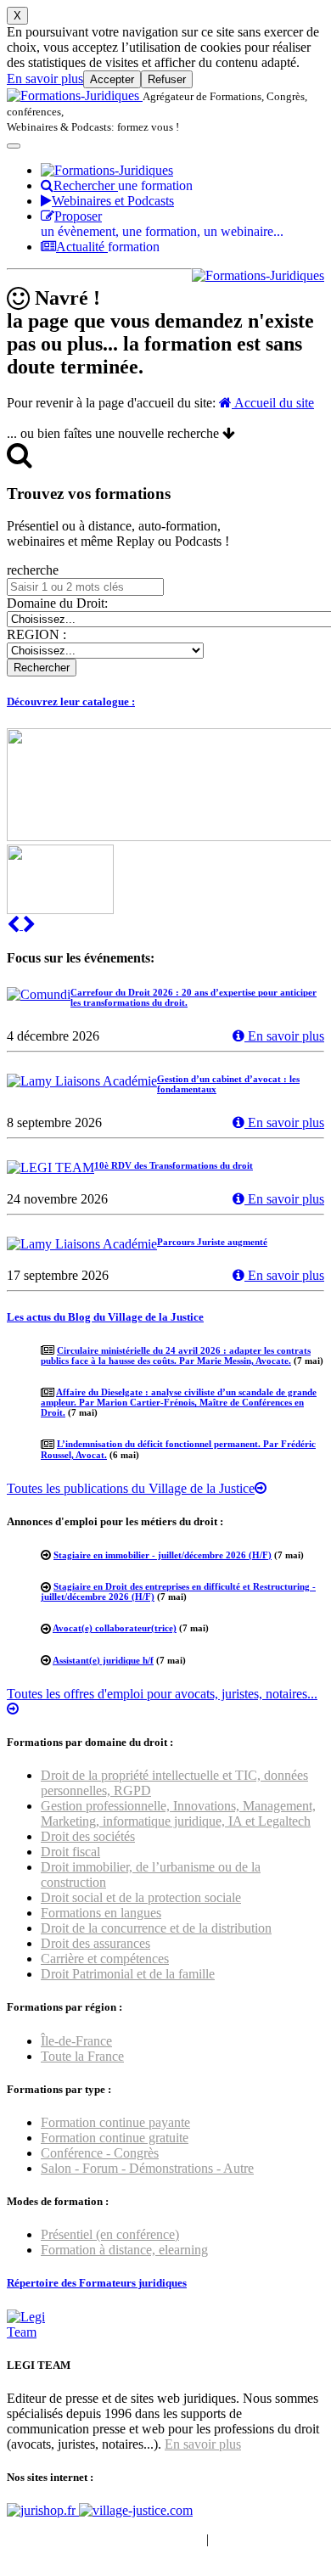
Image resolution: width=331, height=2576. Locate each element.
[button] (15, 925)
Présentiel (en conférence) (110, 2234)
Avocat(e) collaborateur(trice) (115, 1628)
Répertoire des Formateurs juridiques (97, 2283)
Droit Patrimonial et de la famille (128, 1974)
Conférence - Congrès (100, 2153)
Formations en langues (101, 1913)
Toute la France (82, 2056)
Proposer (162, 224)
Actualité (108, 247)
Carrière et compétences (105, 1959)
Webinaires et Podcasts (113, 201)
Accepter (112, 79)
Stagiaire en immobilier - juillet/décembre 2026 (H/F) (163, 1555)
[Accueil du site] (75, 95)
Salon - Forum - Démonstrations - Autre (147, 2168)
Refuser (167, 79)
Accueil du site (273, 403)
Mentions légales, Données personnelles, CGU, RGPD (156, 2547)
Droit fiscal (70, 1852)
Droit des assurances (95, 1943)
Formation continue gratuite (115, 2138)
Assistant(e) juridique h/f (103, 1660)
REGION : (36, 634)
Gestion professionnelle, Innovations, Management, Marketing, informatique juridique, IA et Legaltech (178, 1813)
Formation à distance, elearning (124, 2250)
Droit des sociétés (88, 1836)
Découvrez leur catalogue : (71, 702)
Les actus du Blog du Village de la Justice (105, 1317)
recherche (33, 570)
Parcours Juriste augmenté (212, 1242)
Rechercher (123, 185)
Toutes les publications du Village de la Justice (131, 1488)
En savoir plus (45, 79)
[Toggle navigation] (14, 146)
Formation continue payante (115, 2122)
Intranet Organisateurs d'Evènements (105, 2539)
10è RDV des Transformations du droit (174, 1165)
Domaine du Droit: (57, 603)
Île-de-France (76, 2041)
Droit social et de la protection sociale (141, 1897)
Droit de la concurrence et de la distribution (156, 1928)
